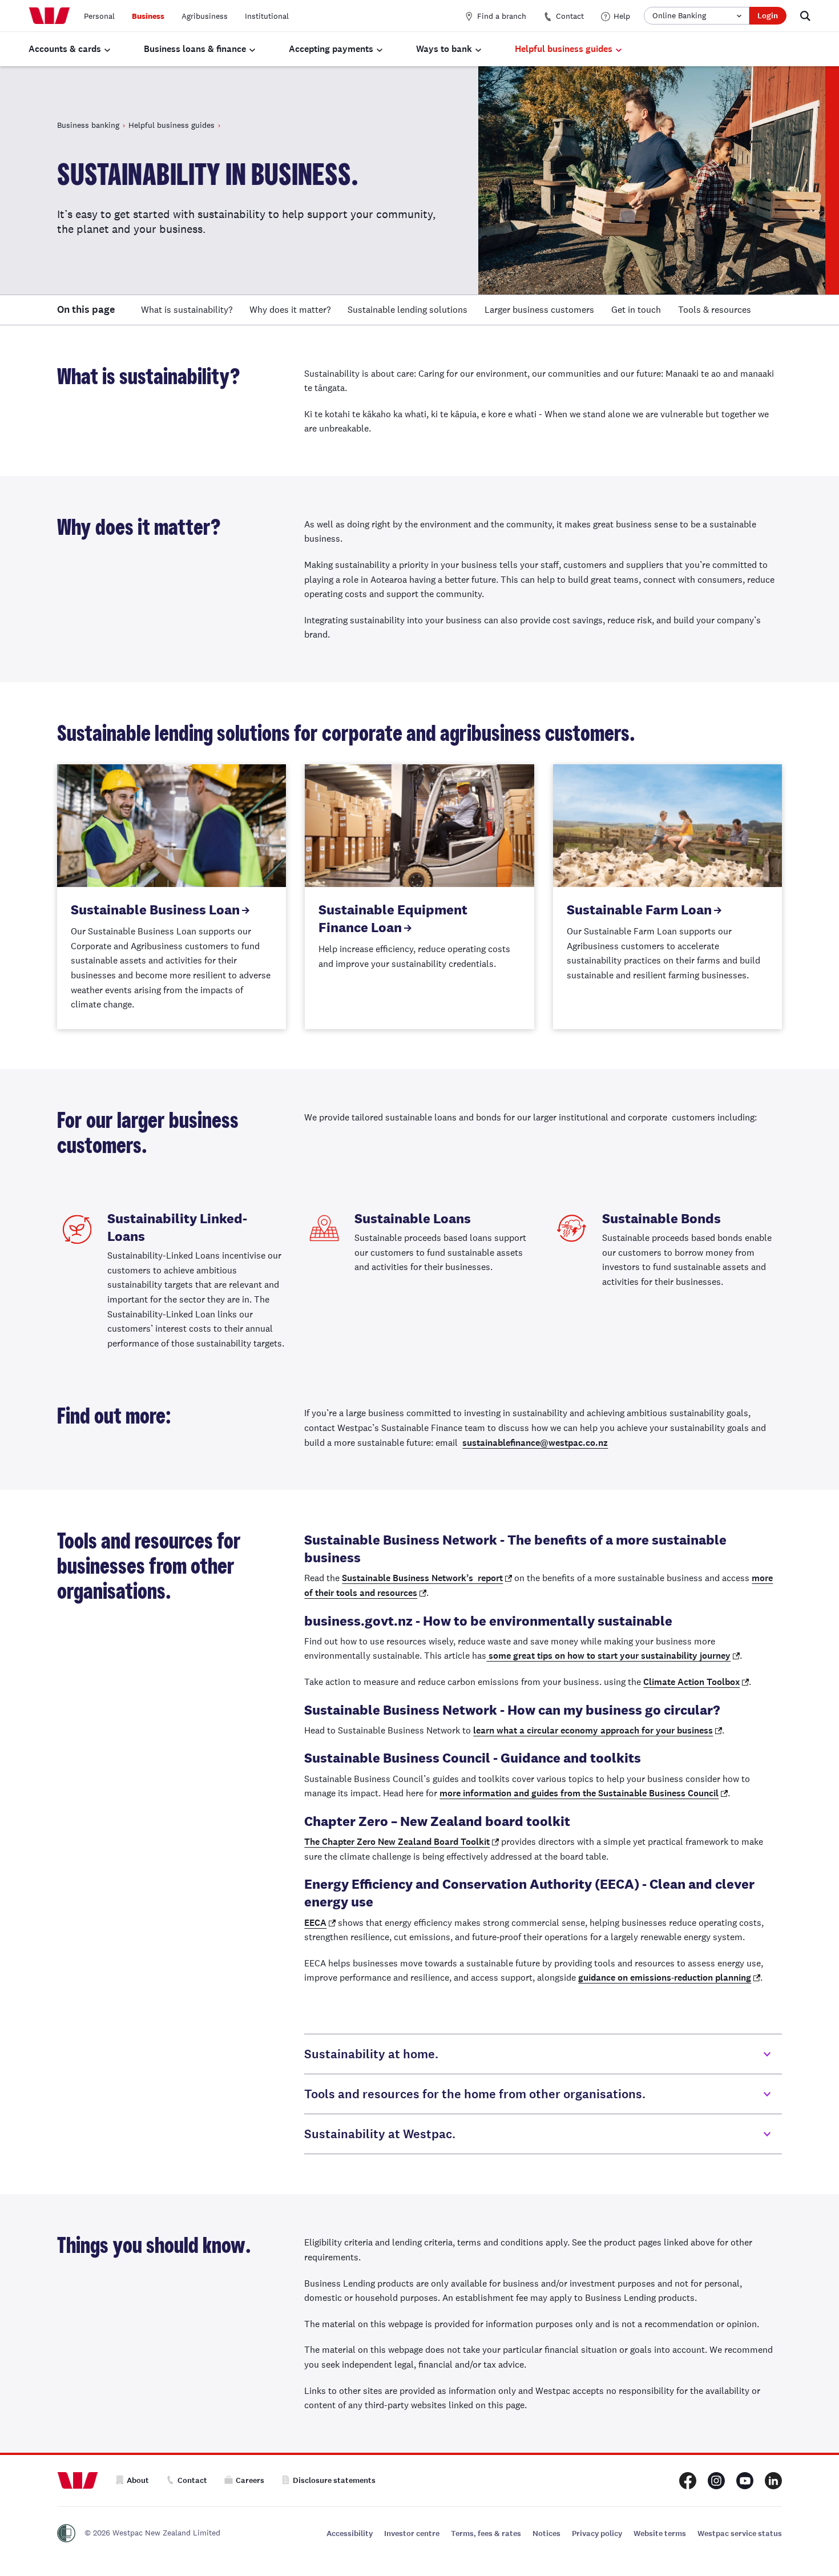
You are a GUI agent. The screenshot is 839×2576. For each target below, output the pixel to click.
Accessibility (350, 2533)
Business (148, 16)
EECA (315, 1923)
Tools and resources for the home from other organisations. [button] (475, 2094)
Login (768, 16)
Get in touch (636, 310)
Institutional (267, 16)
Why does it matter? (290, 310)
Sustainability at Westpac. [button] (380, 2134)
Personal (99, 16)
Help (622, 16)
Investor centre (412, 2533)
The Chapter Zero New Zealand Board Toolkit (397, 1842)
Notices (546, 2533)
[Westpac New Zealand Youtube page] (745, 2481)
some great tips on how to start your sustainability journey (608, 1656)
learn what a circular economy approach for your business (593, 1730)
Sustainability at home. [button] (371, 2054)
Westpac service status (740, 2533)
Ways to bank (444, 49)
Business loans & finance (195, 49)
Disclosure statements (334, 2480)
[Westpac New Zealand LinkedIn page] (773, 2481)
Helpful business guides (564, 49)
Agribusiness (205, 16)
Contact (570, 16)
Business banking (88, 125)
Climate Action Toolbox (691, 1682)
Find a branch (502, 16)
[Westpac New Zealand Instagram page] (716, 2481)
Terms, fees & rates (486, 2533)
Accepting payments (331, 49)
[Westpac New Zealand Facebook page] (688, 2481)
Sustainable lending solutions (408, 310)
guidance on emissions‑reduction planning (665, 1978)
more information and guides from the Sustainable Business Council (579, 1793)
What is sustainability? (187, 310)
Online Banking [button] (679, 15)
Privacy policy (597, 2533)
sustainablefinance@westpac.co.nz (535, 1443)
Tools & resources (715, 310)
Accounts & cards (65, 49)
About (138, 2480)
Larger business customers (539, 310)
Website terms (660, 2533)
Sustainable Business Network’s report (422, 1578)
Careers (250, 2480)
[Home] (49, 16)
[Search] (805, 16)
